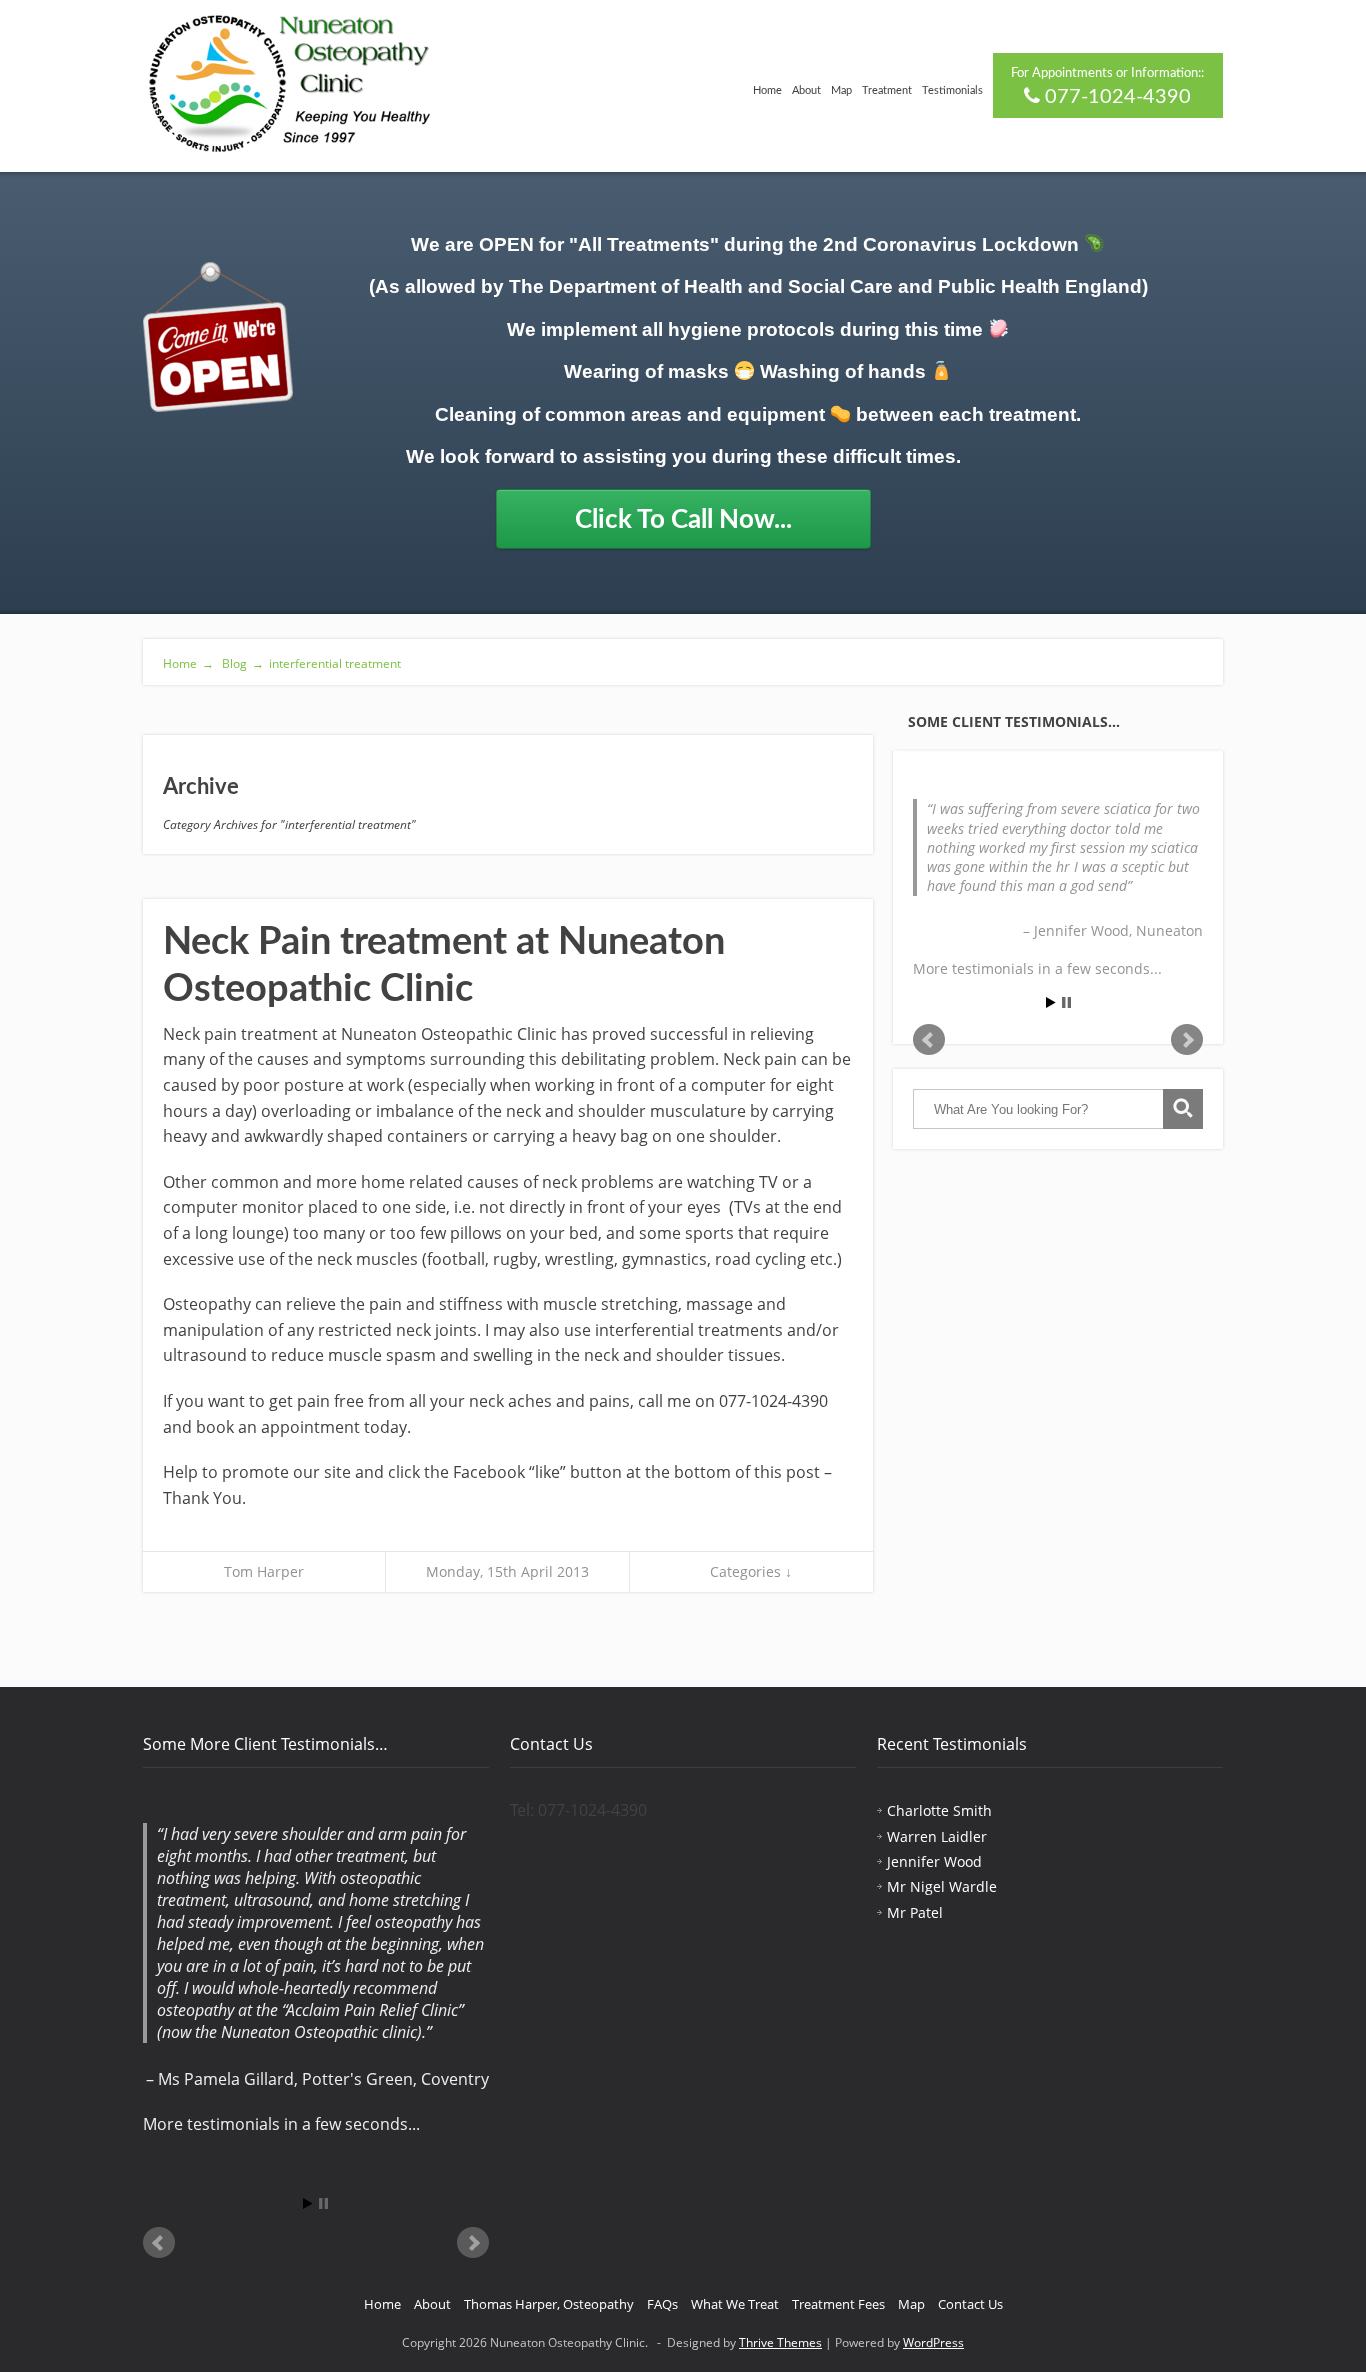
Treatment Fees (838, 2304)
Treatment (887, 90)
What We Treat (735, 2304)
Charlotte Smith (939, 1810)
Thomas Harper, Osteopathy (549, 2304)
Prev (929, 1040)
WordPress (933, 2342)
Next (1187, 1040)
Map (841, 90)
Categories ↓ (751, 1571)
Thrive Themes (780, 2342)
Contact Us (970, 2304)
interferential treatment (335, 663)
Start (1051, 1002)
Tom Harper (264, 1571)
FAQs (662, 2304)
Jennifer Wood (934, 1861)
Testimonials (952, 90)
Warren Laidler (937, 1836)
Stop (1066, 1002)
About (806, 90)
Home (767, 90)
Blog (241, 663)
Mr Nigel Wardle (942, 1886)
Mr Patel (915, 1912)
